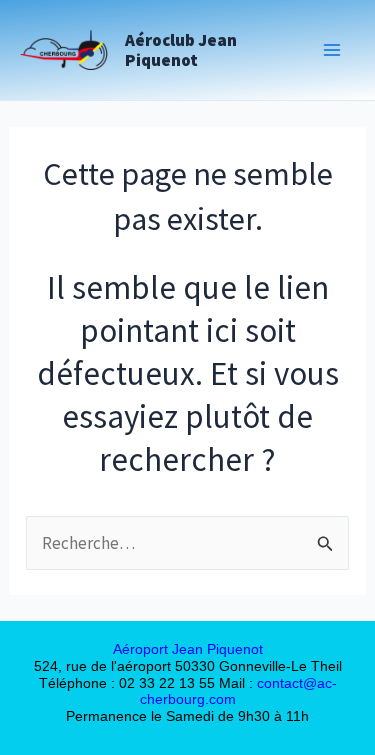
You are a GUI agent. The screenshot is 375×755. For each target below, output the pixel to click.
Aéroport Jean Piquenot (188, 649)
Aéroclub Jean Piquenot (181, 50)
